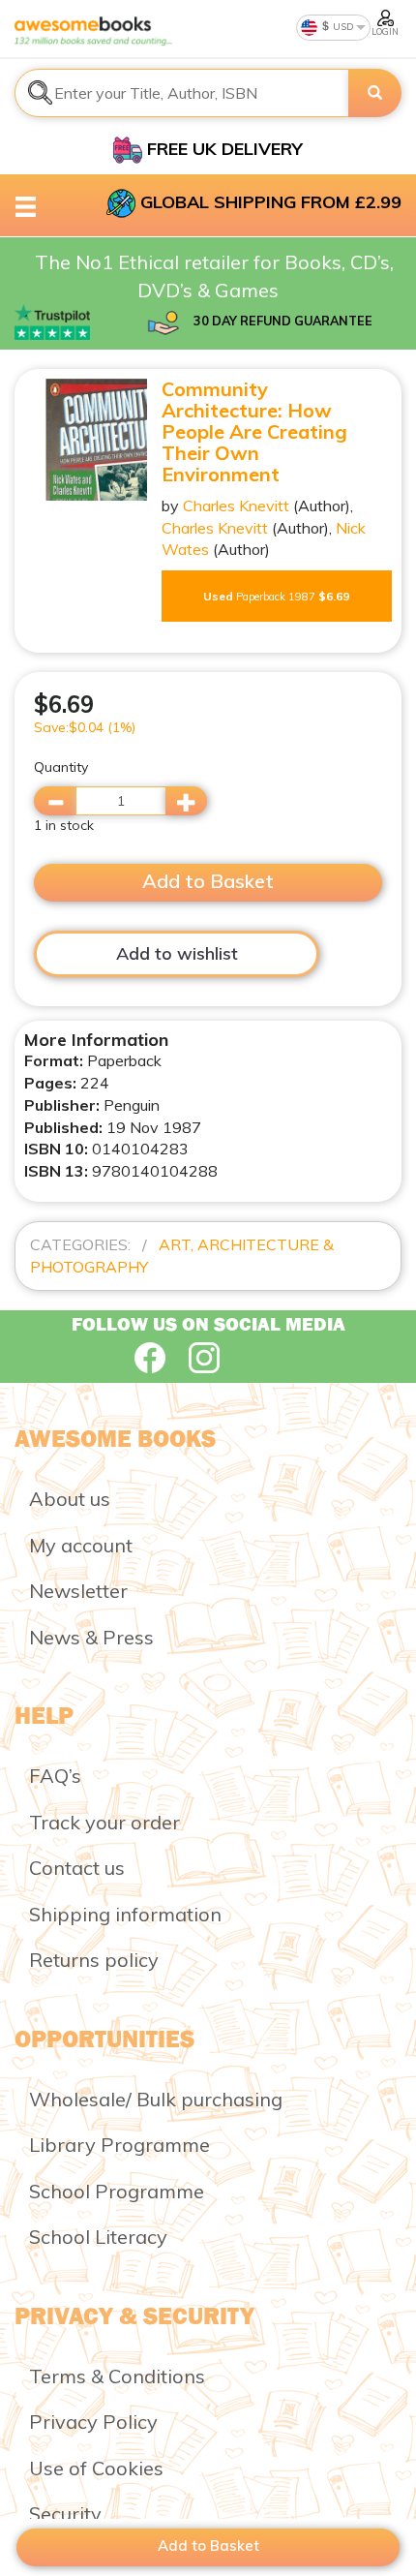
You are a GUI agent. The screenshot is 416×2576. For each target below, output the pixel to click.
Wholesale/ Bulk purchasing (156, 2099)
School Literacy (98, 2237)
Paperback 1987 (276, 596)
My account (81, 1545)
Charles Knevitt (236, 506)
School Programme (117, 2191)
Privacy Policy (93, 2422)
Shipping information (125, 1914)
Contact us (77, 1868)
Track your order (104, 1822)
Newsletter (78, 1591)
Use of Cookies (96, 2468)
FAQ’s (55, 1776)
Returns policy (94, 1960)
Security (65, 2514)
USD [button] (342, 27)
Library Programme (119, 2145)
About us (70, 1499)
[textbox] (182, 93)
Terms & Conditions (117, 2376)
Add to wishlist (177, 953)
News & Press (91, 1637)
